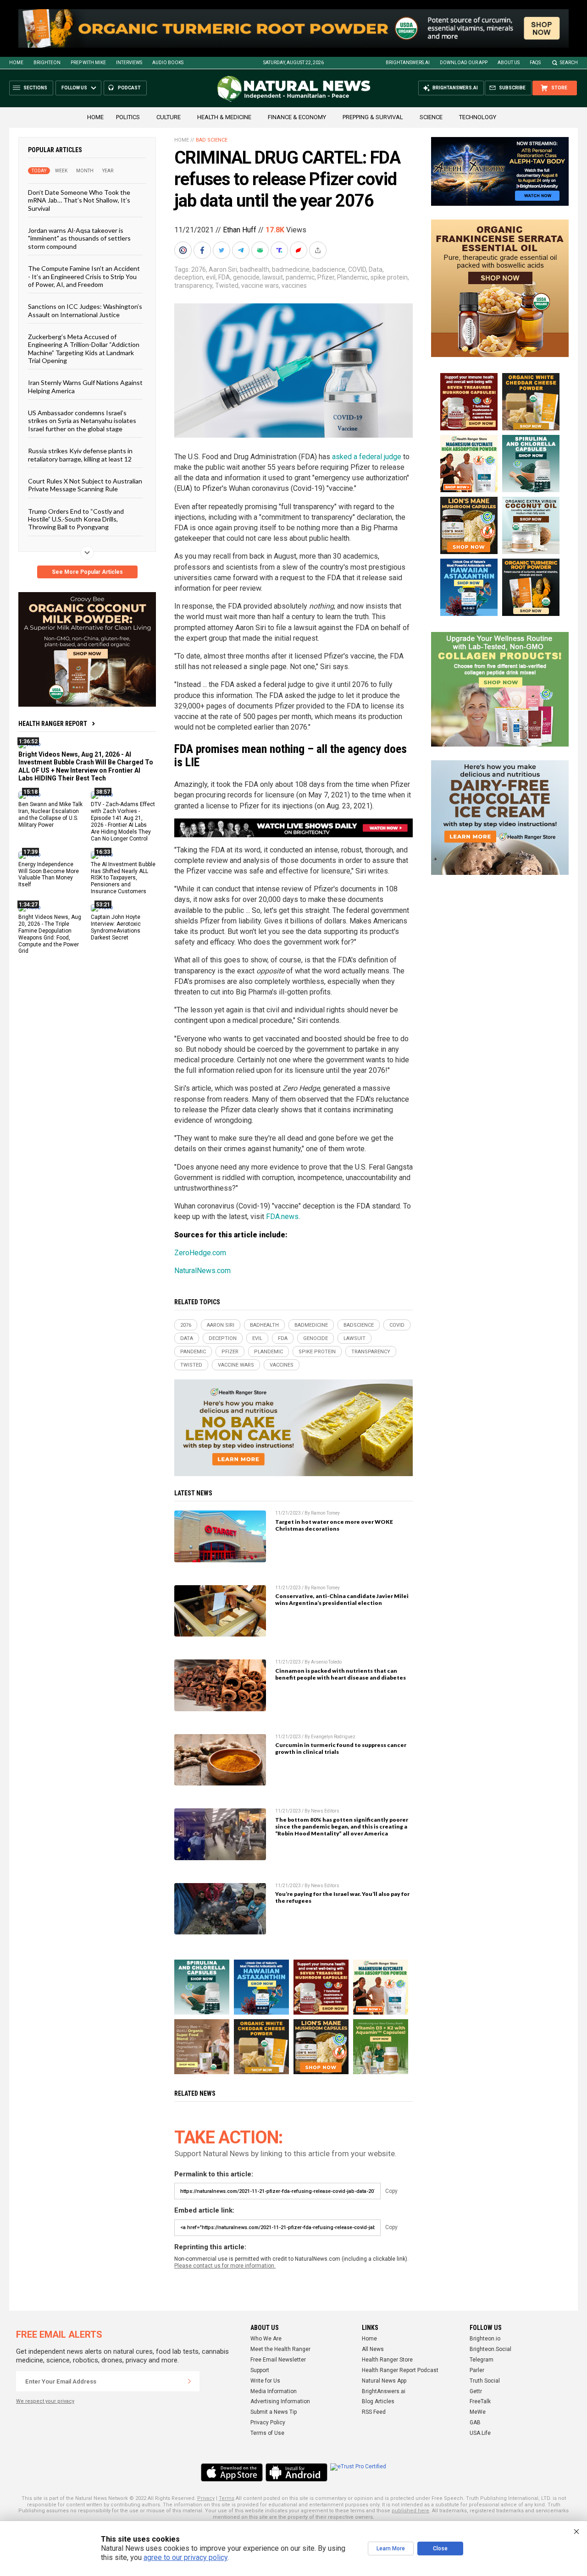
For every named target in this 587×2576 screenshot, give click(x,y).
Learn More (391, 2549)
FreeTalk (480, 2401)
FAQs (535, 63)
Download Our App (464, 63)
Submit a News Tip (274, 2412)
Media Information (274, 2391)
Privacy (206, 2498)
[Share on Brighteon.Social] (184, 250)
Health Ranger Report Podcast (400, 2370)
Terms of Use (267, 2433)
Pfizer (326, 277)
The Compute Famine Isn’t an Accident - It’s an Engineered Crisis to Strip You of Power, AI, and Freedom (84, 276)
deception (189, 277)
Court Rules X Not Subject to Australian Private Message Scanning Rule (85, 485)
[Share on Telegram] (242, 250)
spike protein (389, 277)
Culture (169, 117)
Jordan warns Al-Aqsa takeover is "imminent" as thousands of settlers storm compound (79, 238)
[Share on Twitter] (222, 250)
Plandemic (352, 277)
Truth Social (485, 2381)
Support (260, 2370)
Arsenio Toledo (326, 1662)
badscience (329, 269)
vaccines (294, 286)
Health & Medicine (224, 117)
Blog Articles (378, 2401)
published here (410, 2511)
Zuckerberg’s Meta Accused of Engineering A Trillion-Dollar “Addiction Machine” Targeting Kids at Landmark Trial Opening (84, 349)
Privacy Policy (268, 2422)
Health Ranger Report (53, 724)
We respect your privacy (45, 2401)
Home (16, 63)
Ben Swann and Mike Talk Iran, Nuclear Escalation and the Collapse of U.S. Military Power (50, 815)
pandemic (300, 277)
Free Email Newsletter (278, 2360)
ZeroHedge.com (200, 1253)
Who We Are (266, 2339)
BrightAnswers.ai (408, 63)
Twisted (227, 286)
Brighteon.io (485, 2339)
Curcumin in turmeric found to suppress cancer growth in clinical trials (341, 1748)
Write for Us (265, 2381)
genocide (246, 277)
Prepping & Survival (373, 117)
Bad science (212, 140)
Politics (128, 117)
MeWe (478, 2412)
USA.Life (480, 2433)
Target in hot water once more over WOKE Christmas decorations (334, 1525)
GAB (475, 2422)
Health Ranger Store (387, 2360)
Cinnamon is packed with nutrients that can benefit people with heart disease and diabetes (341, 1674)
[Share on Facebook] (203, 250)
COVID (357, 269)
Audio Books (168, 63)
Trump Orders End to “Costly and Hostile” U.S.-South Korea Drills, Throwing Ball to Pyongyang (76, 519)
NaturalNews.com (202, 1271)
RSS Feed (374, 2412)
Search (569, 63)
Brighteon (47, 63)
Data (376, 269)
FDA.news (282, 1217)
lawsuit (273, 277)
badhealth (255, 269)
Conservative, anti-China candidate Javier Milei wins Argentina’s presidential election (342, 1599)
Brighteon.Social (490, 2349)
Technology (478, 117)
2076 (199, 269)
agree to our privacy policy (186, 2557)
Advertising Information (280, 2401)
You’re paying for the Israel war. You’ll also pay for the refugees (342, 1897)
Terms (227, 2498)
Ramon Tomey (325, 1513)
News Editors (325, 1811)
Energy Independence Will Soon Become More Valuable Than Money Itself (49, 875)
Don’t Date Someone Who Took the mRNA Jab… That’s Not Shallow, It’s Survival (79, 200)
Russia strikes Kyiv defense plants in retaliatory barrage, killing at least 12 (80, 455)
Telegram (482, 2360)
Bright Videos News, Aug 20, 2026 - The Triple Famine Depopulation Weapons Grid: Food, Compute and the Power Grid (50, 934)
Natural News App (384, 2381)
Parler (477, 2370)
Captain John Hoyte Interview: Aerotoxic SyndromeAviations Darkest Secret (116, 927)
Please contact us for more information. (225, 2266)
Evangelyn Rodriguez (333, 1737)
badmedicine (291, 269)
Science (431, 117)
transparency (193, 286)
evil (211, 277)
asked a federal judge (367, 457)
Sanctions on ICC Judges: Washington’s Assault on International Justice (85, 310)
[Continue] (189, 2381)
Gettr (476, 2391)
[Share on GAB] (261, 250)
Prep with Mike (88, 63)
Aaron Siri (223, 269)
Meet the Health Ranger (280, 2349)
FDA (224, 277)
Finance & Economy (297, 117)
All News (373, 2349)
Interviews (129, 63)
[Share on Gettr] (299, 250)
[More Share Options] (319, 250)
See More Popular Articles (87, 572)
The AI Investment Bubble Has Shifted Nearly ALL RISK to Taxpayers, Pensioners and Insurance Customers (123, 878)
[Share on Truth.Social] (280, 250)
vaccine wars (260, 286)
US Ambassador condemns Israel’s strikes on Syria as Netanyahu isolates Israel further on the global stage (82, 421)
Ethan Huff (240, 230)
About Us (509, 63)
